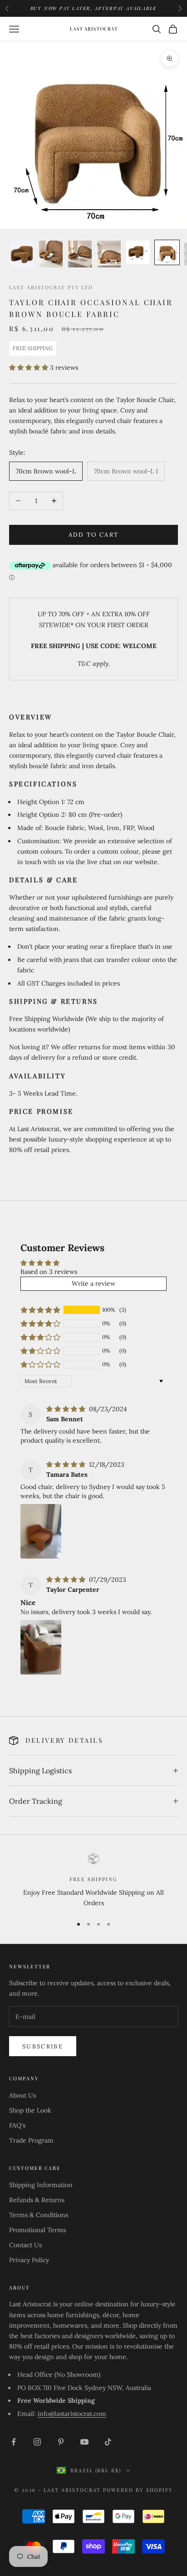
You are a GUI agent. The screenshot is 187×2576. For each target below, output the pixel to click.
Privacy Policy (29, 2260)
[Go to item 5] (138, 252)
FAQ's (17, 2125)
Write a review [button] (93, 1283)
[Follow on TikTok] (108, 2442)
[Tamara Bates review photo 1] (41, 1531)
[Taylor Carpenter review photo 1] (41, 1647)
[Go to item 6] (167, 252)
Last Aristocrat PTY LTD (51, 287)
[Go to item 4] (109, 254)
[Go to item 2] (51, 254)
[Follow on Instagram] (37, 2442)
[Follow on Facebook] (14, 2442)
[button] (30, 367)
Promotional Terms (37, 2230)
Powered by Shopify (138, 2490)
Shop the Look (30, 2110)
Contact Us (25, 2245)
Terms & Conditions (39, 2215)
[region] (93, 1881)
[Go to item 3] (80, 254)
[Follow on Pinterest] (61, 2442)
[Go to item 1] (22, 254)
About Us (22, 2095)
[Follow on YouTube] (84, 2442)
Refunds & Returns (37, 2200)
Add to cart (94, 535)
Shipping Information (41, 2185)
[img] (67, 1409)
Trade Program (31, 2140)
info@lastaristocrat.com (72, 2414)
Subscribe (43, 2046)
